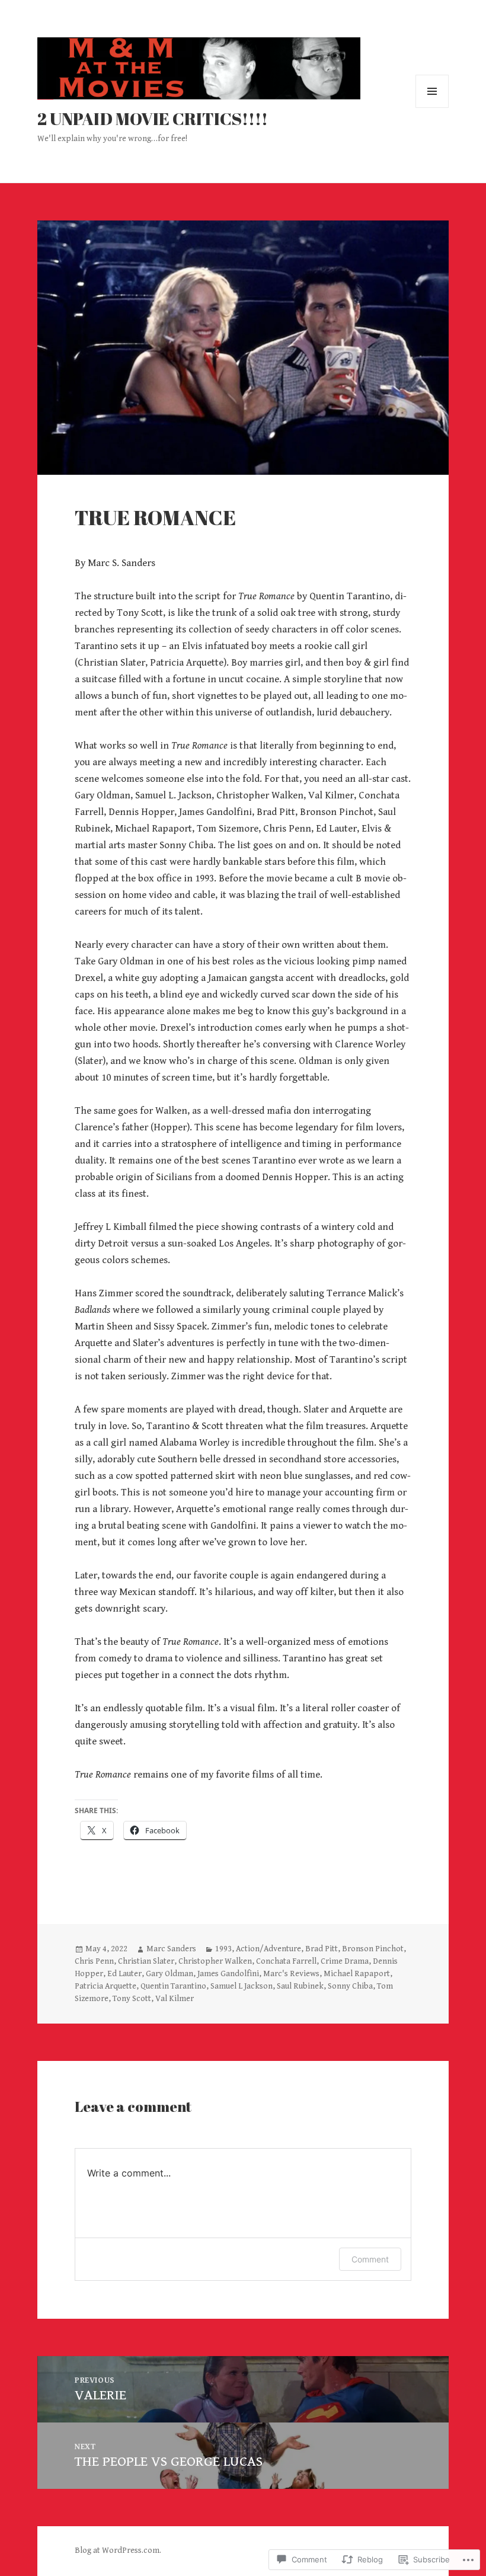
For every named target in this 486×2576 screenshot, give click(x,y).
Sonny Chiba (350, 1986)
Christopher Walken (215, 1961)
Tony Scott (132, 1999)
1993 (223, 1949)
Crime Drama (345, 1961)
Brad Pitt (322, 1949)
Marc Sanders (171, 1949)
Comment (370, 2259)
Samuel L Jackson (242, 1986)
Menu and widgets (432, 108)
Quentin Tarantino (173, 1986)
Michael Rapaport (357, 1974)
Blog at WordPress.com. (118, 2551)
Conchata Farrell (286, 1961)
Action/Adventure (268, 1949)
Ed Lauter (124, 1974)
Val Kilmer (175, 1999)
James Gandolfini (228, 1974)
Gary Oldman (170, 1974)
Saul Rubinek (300, 1986)
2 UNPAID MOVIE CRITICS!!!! (153, 118)
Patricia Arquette (105, 1986)
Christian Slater (146, 1961)
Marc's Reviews (291, 1974)
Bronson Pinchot (373, 1949)
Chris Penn (94, 1961)
